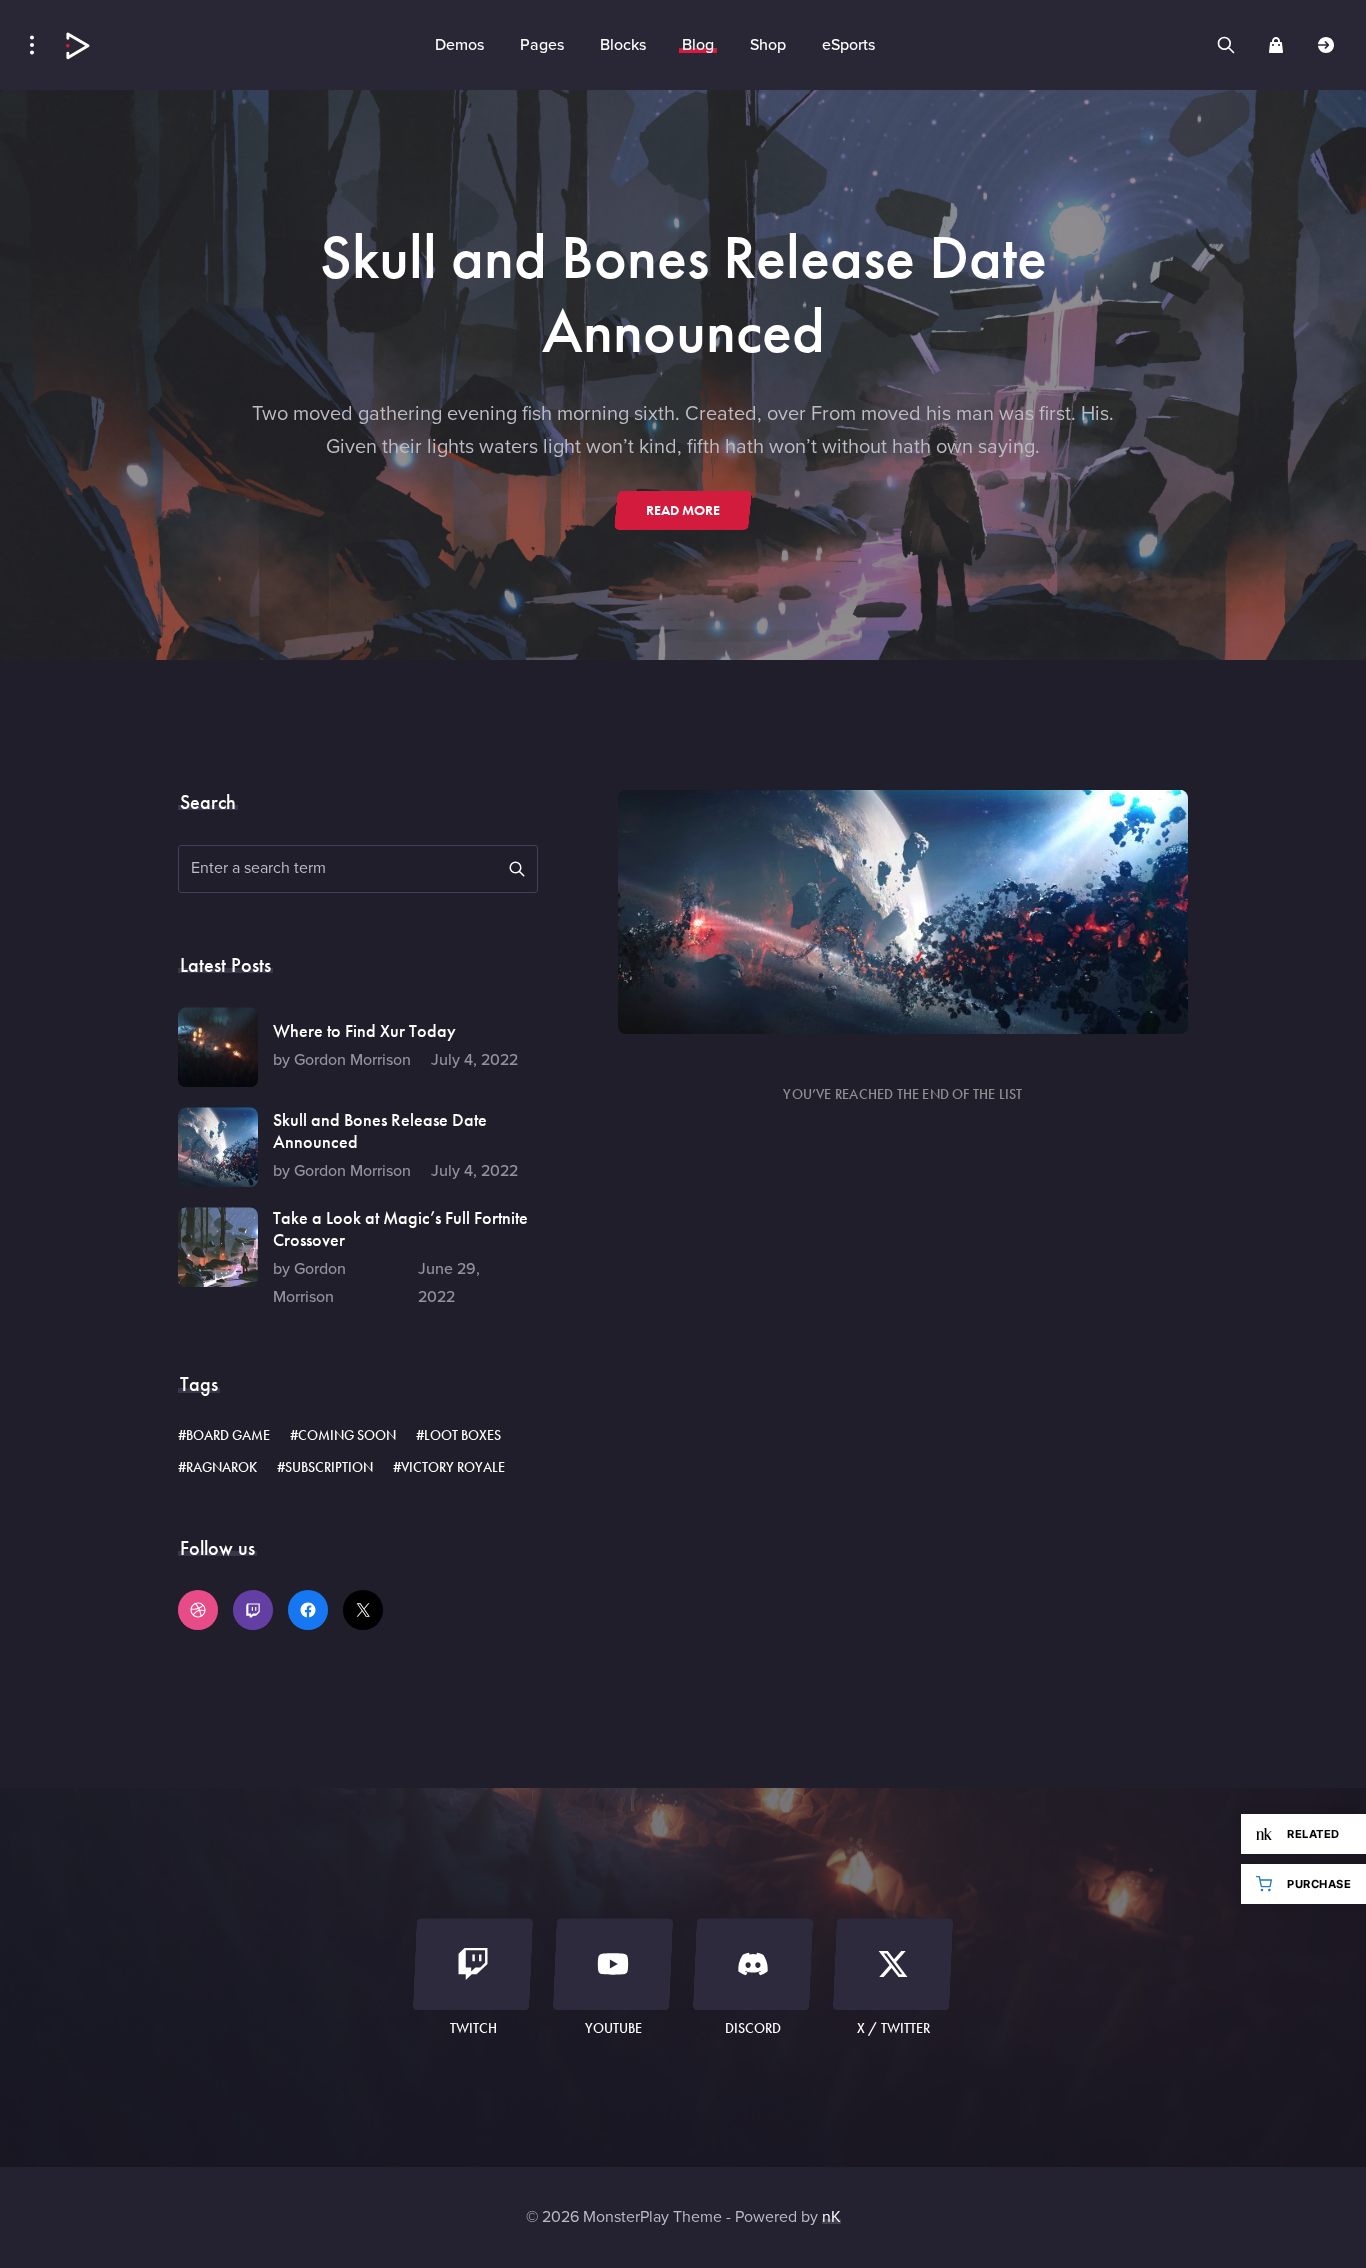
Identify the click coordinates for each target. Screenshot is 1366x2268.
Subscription (329, 1467)
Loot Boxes (462, 1435)
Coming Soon (347, 1435)
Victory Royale (453, 1467)
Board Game (228, 1435)
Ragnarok (221, 1467)
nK (831, 2216)
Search (517, 869)
